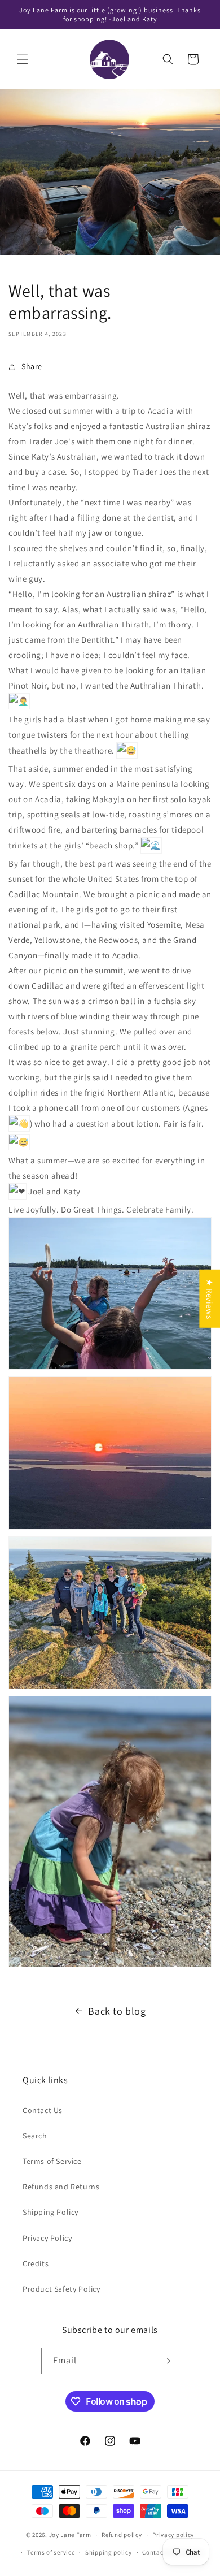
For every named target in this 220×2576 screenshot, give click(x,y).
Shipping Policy (50, 2212)
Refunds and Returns (61, 2187)
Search (35, 2136)
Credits (36, 2263)
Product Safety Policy (61, 2289)
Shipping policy (109, 2552)
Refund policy (122, 2535)
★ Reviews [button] (210, 1298)
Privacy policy (173, 2535)
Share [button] (32, 366)
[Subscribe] (166, 2361)
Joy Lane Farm (70, 2535)
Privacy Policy (47, 2238)
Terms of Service (52, 2161)
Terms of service (51, 2552)
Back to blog (117, 2011)
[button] (23, 59)
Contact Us (43, 2110)
